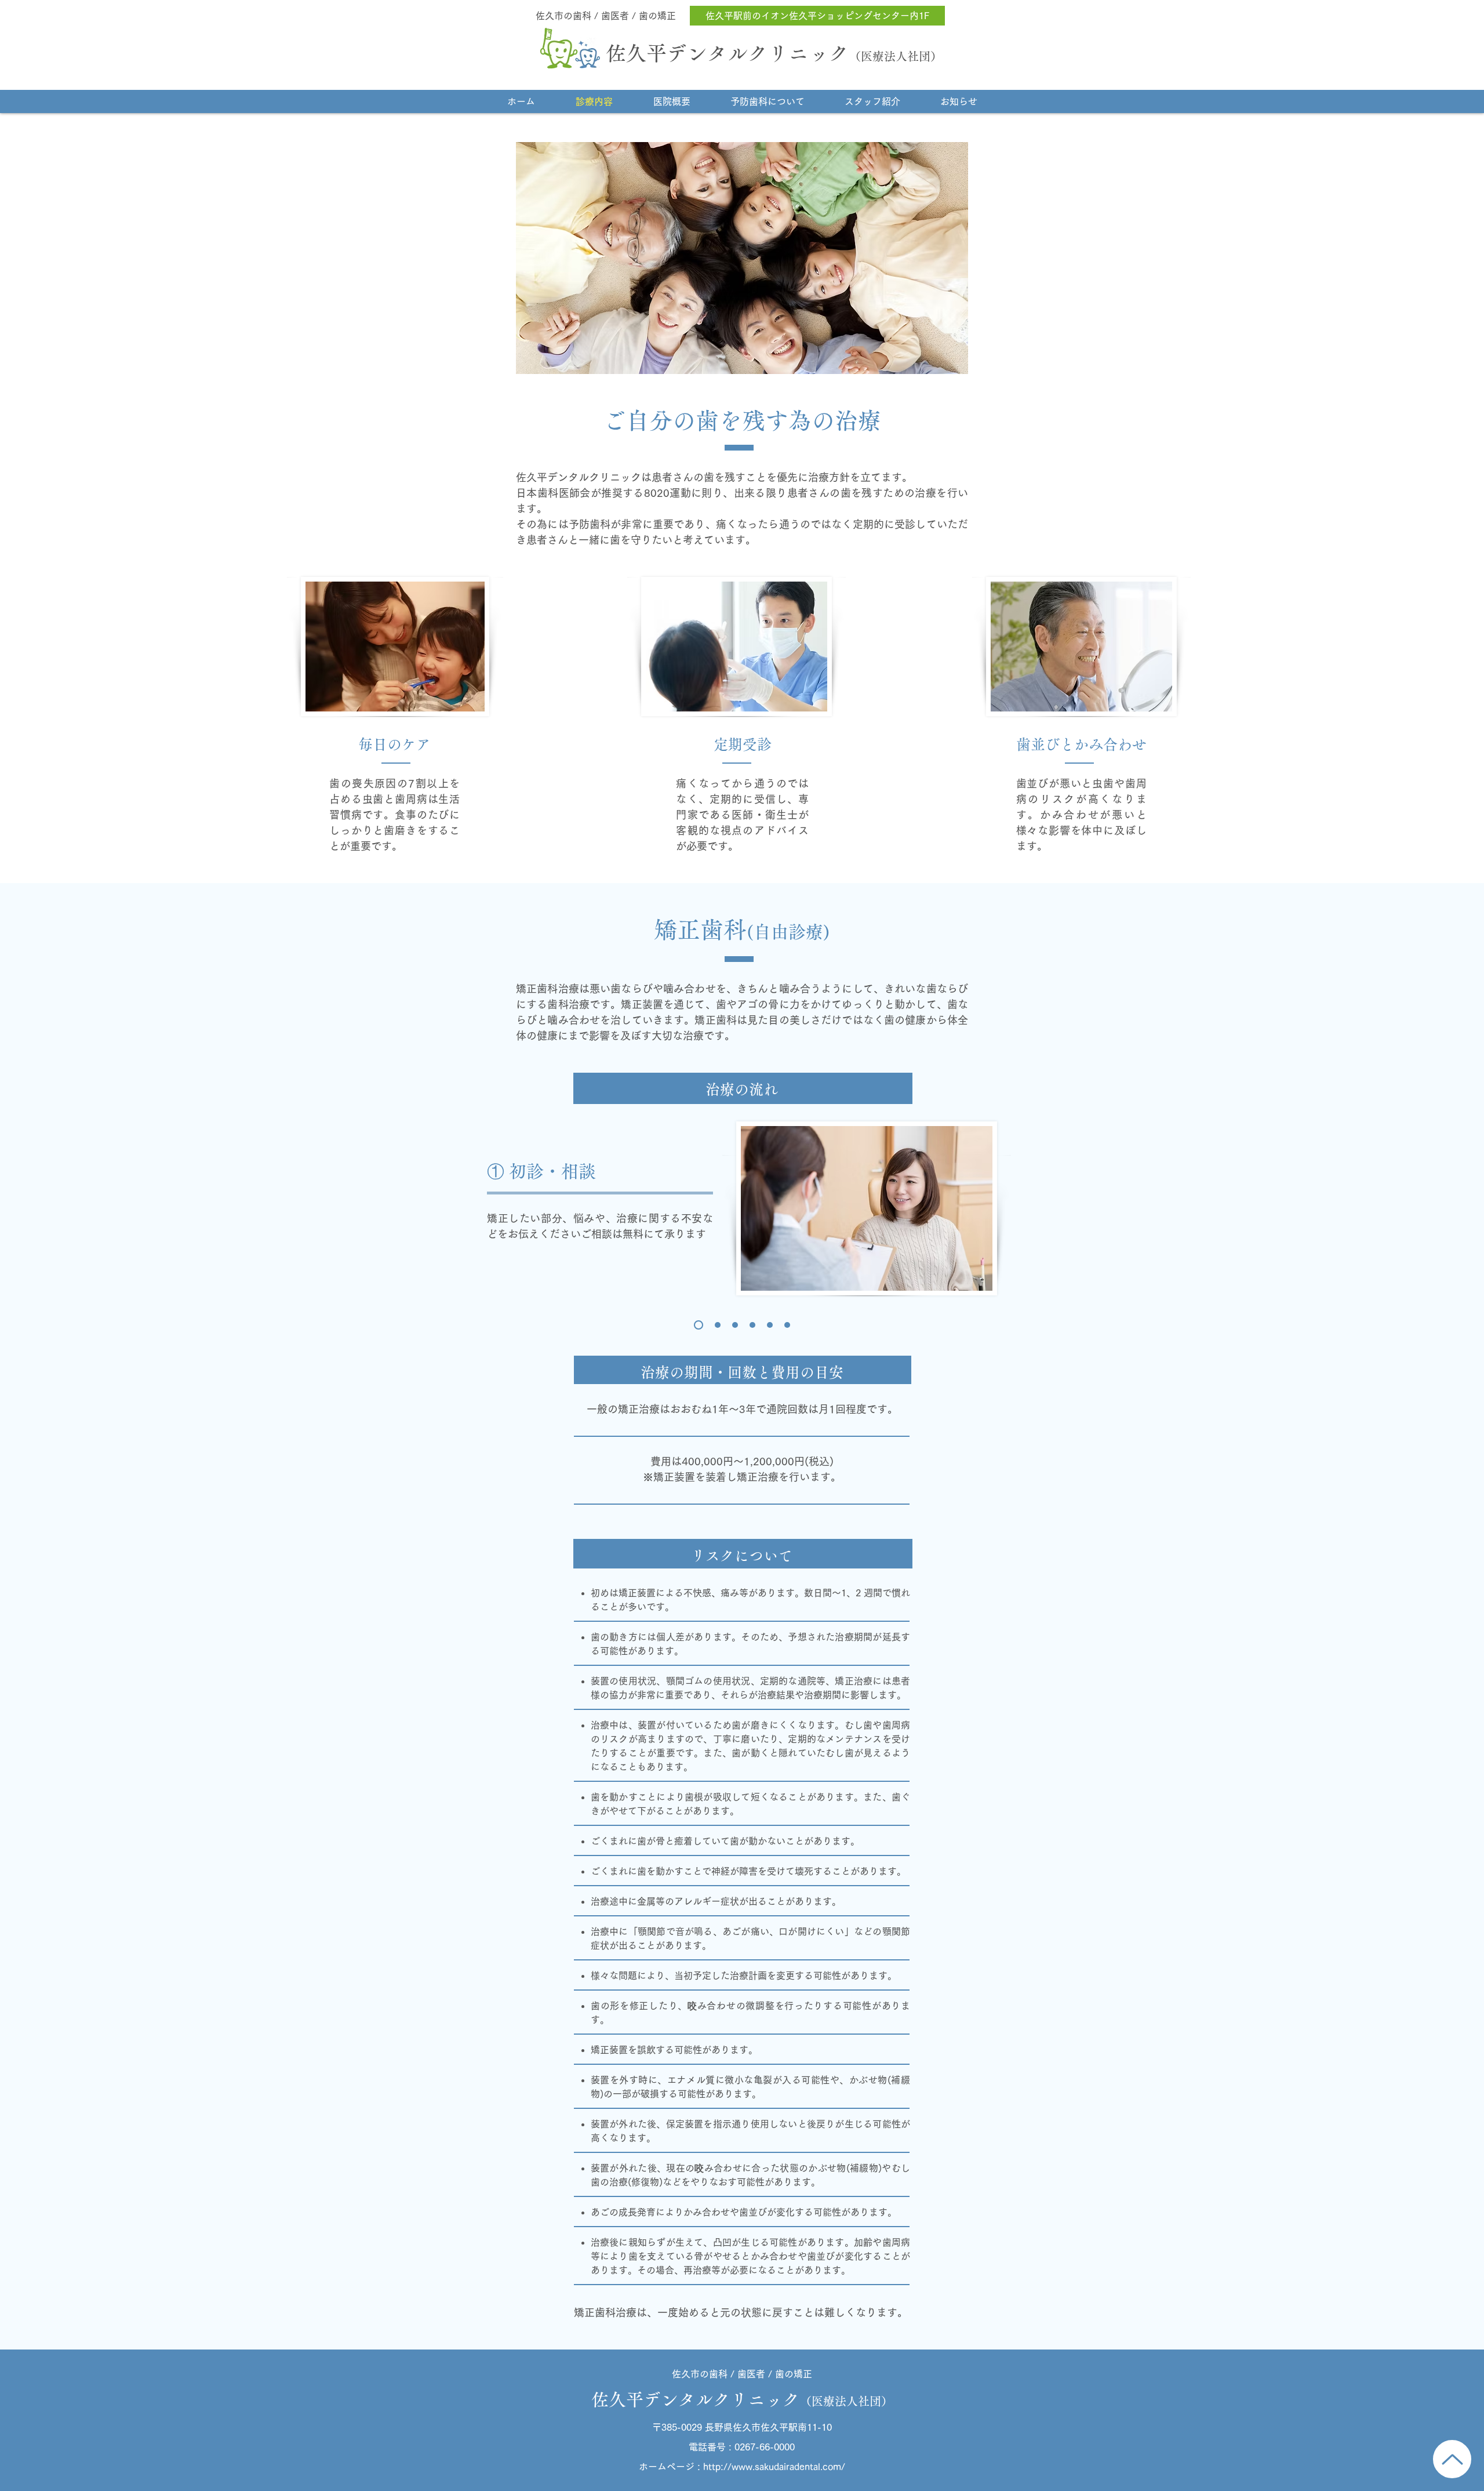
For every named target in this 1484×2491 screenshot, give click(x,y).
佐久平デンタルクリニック (728, 53)
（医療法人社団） (896, 56)
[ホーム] (1452, 2459)
